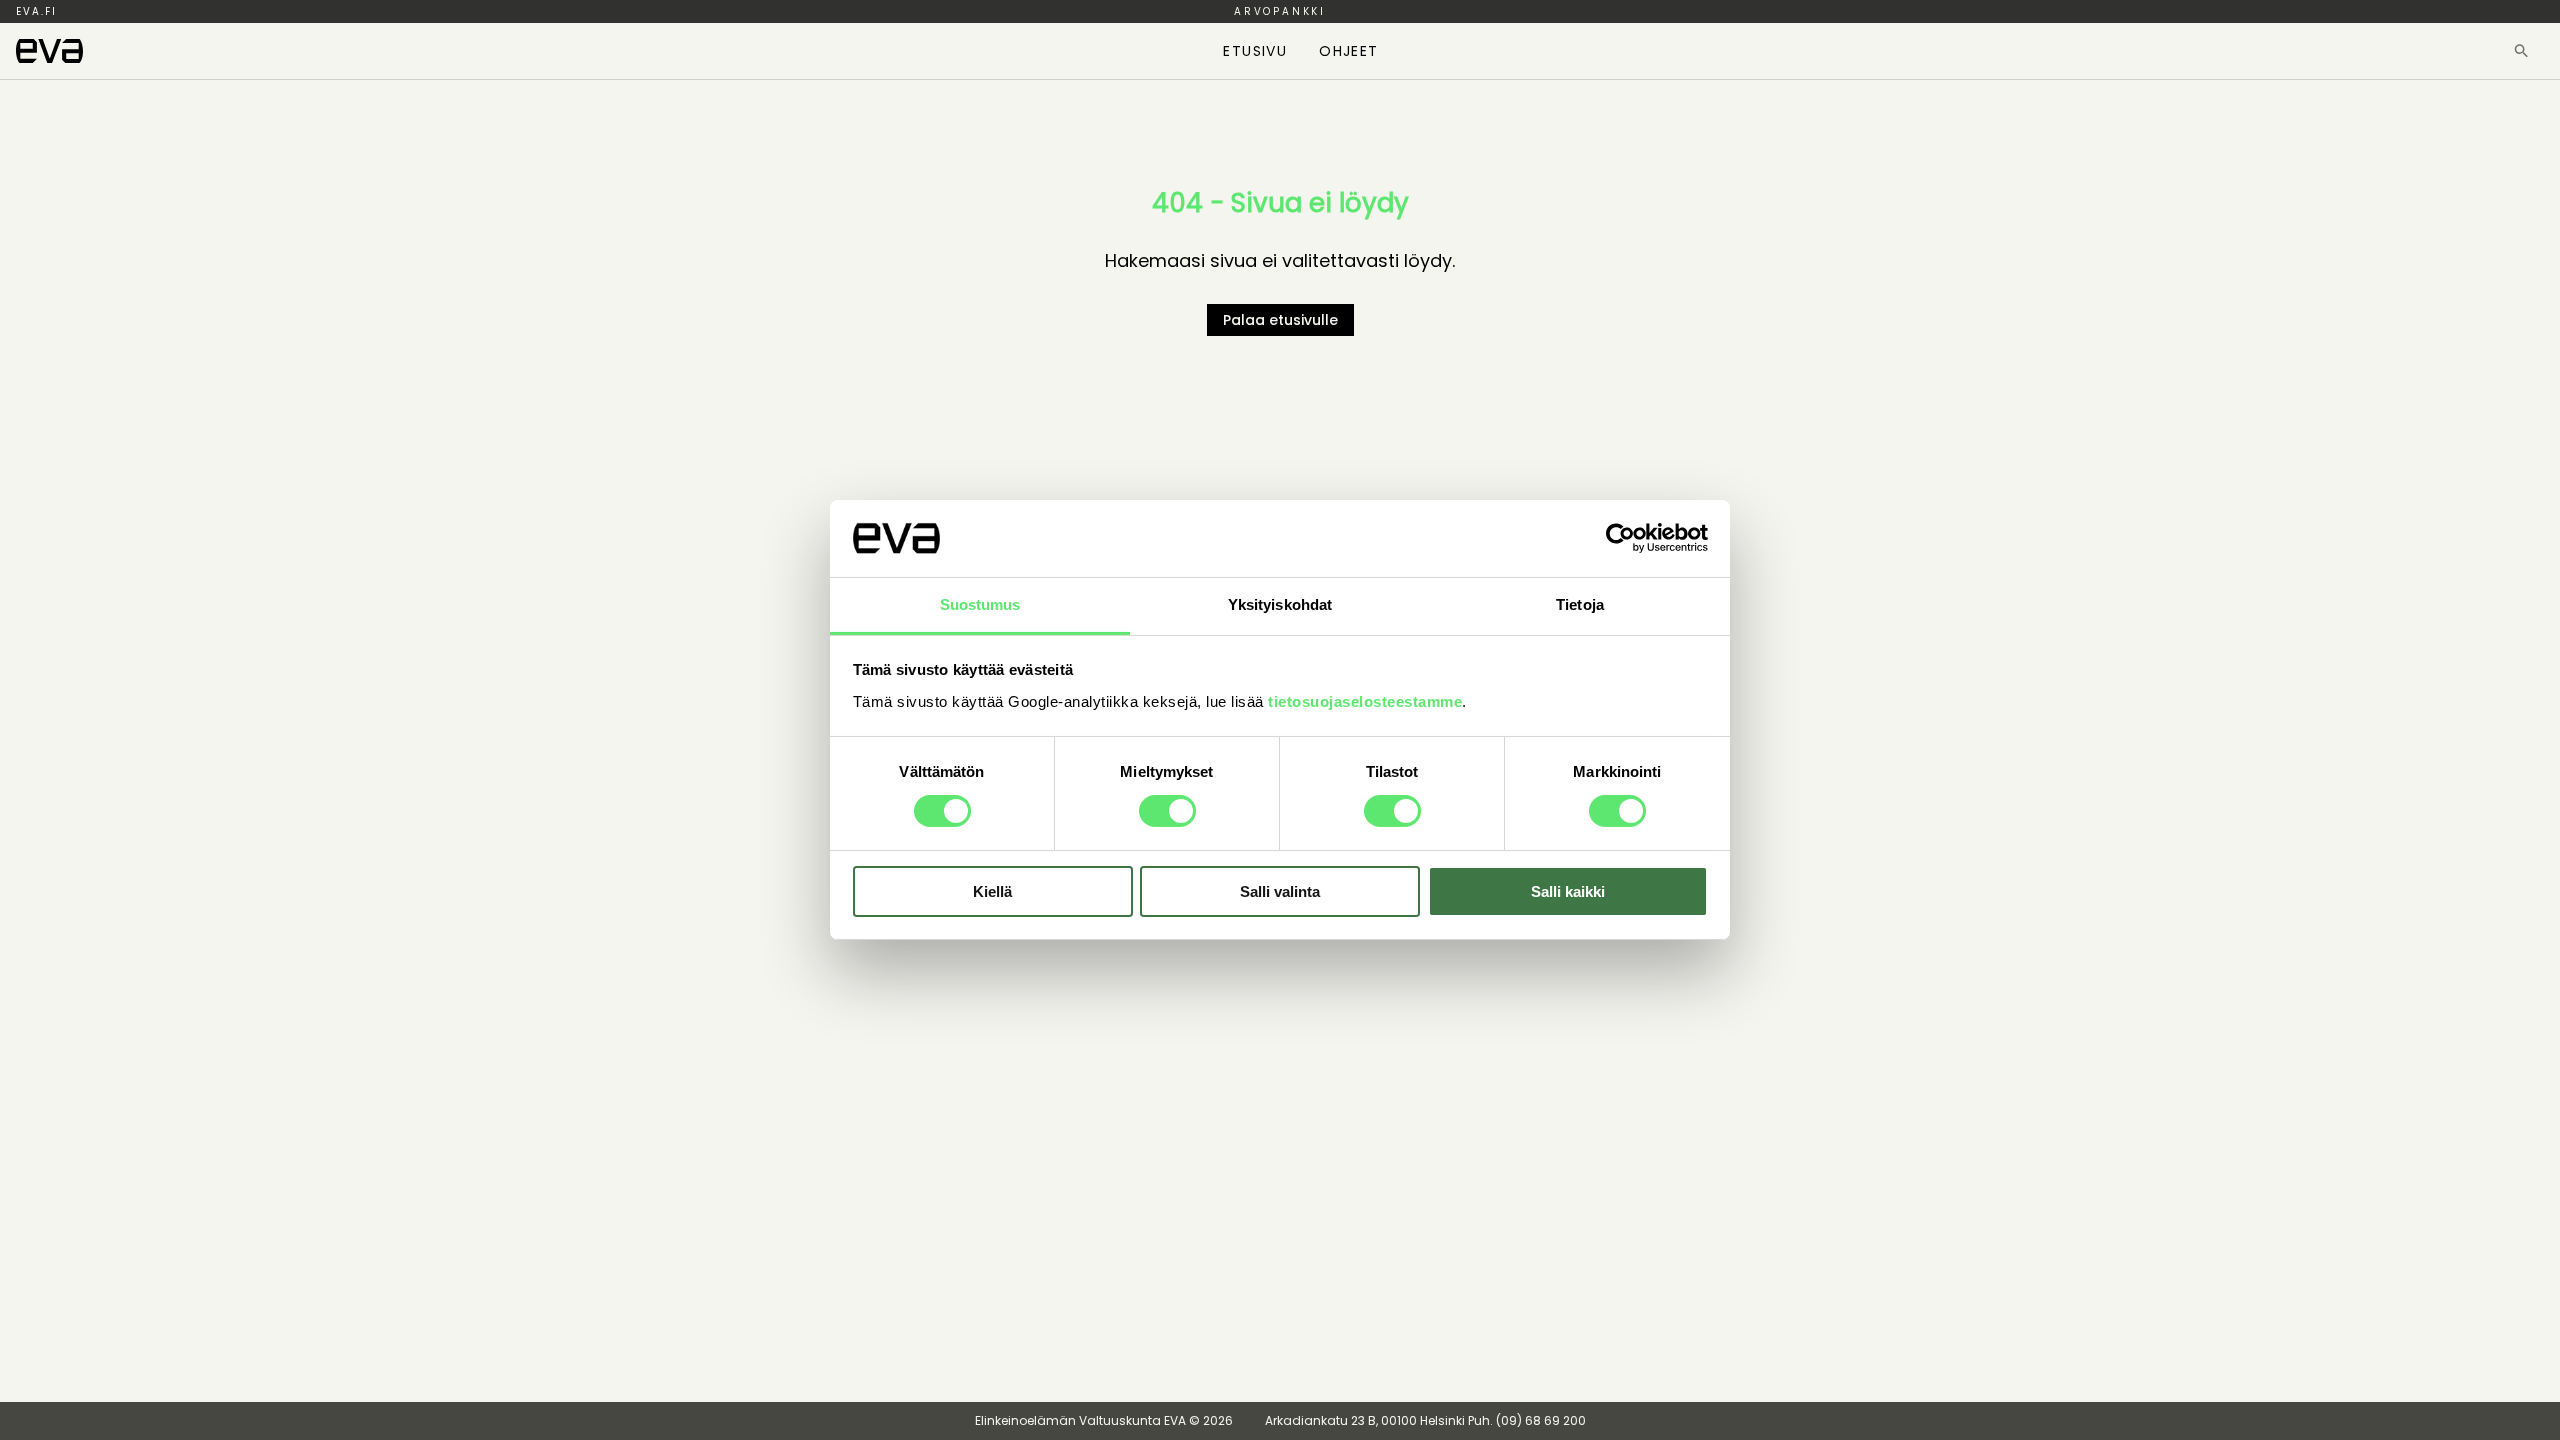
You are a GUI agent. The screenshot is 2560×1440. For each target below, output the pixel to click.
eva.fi (36, 11)
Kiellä (992, 891)
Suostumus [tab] (980, 604)
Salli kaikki (1568, 891)
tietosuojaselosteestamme (1365, 701)
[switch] (1167, 811)
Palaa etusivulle (1280, 320)
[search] (2521, 51)
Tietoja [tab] (1580, 604)
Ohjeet (1348, 51)
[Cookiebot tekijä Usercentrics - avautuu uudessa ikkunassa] (1620, 538)
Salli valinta (1280, 891)
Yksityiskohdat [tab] (1280, 604)
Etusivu (1255, 51)
